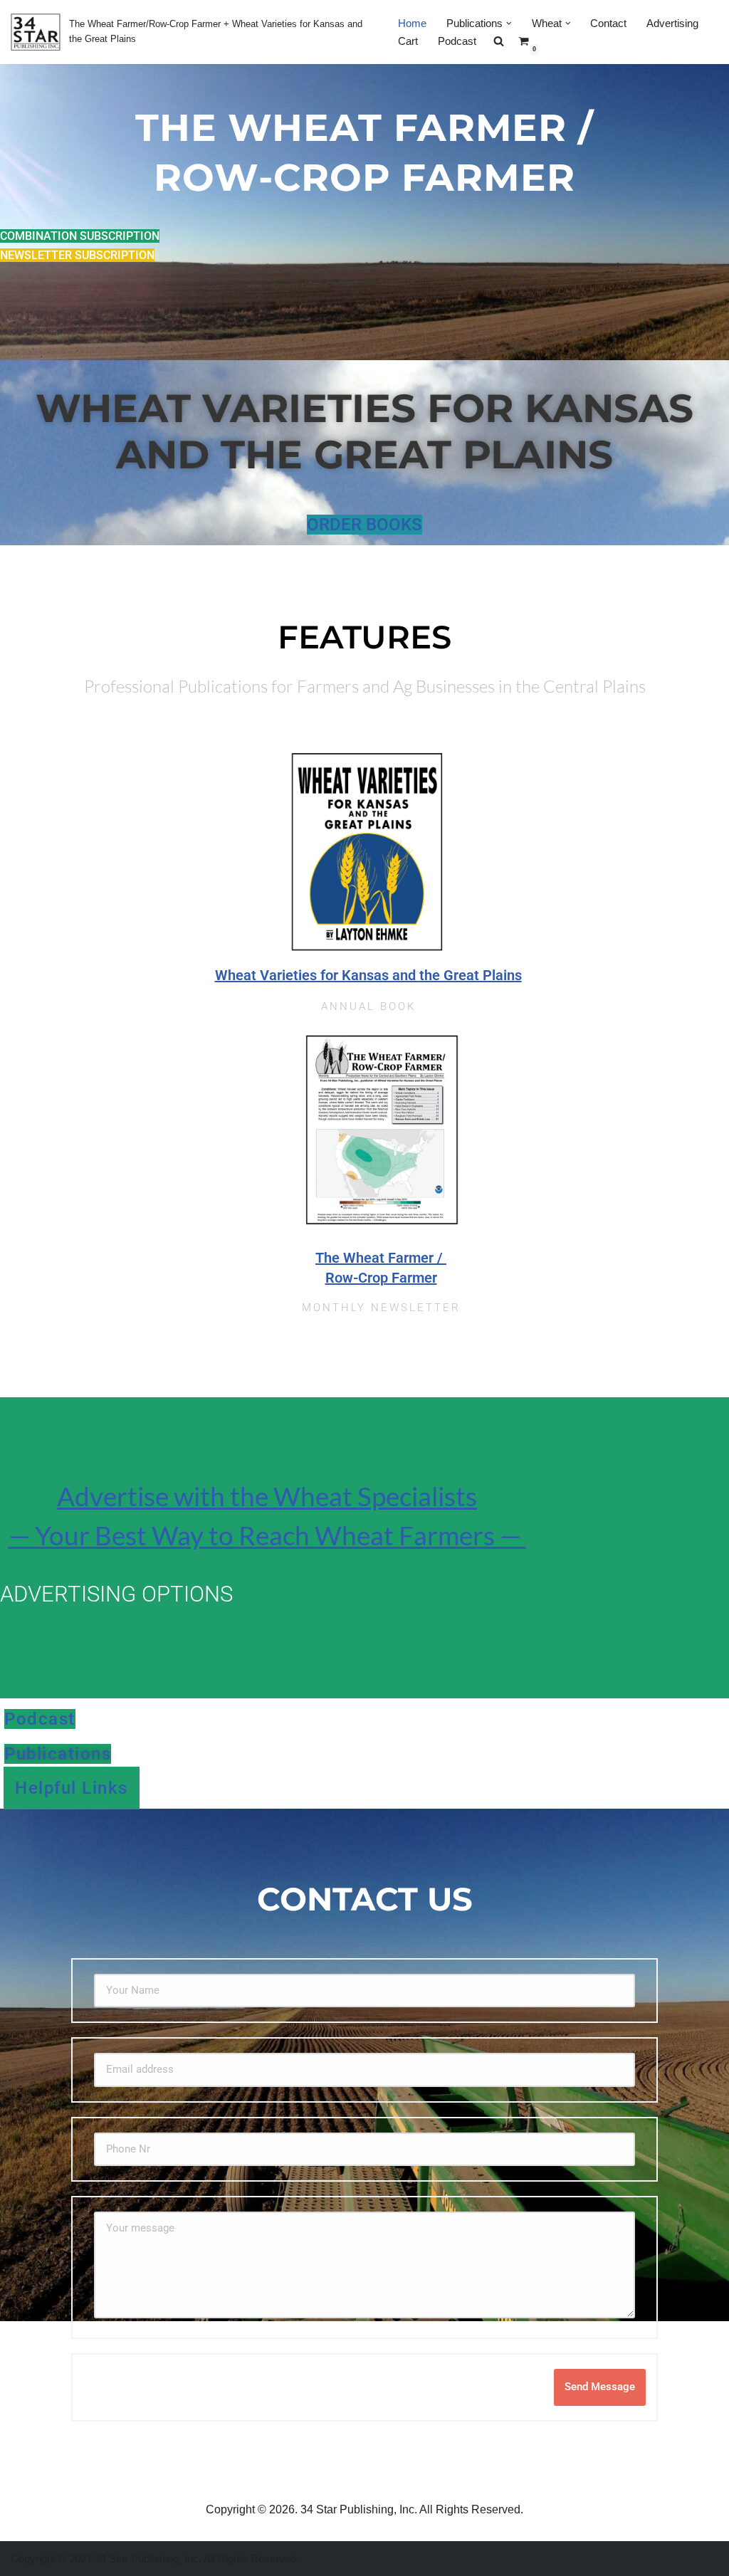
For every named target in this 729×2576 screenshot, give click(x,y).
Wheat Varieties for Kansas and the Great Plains (368, 975)
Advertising (672, 23)
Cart (408, 41)
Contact (608, 23)
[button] (509, 23)
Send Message (600, 2387)
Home (412, 23)
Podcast (457, 41)
